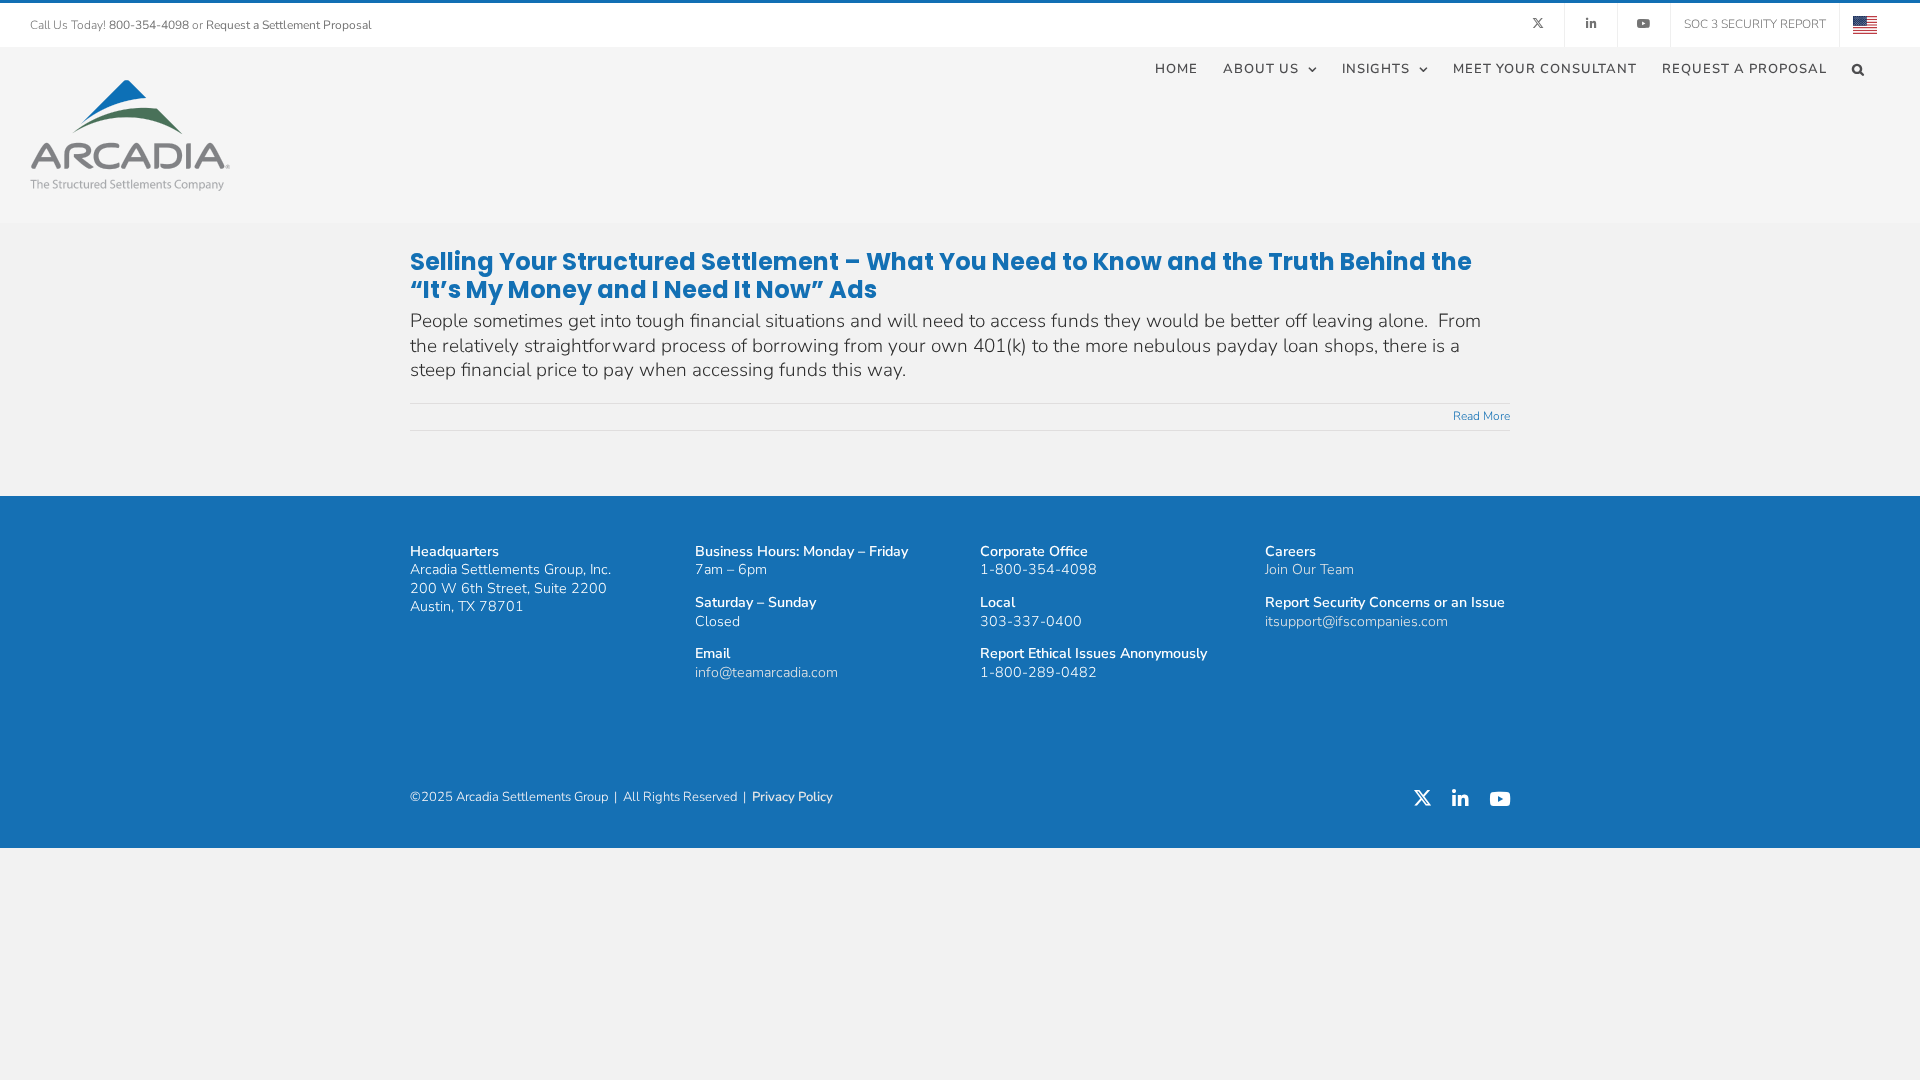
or (282, 25)
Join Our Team (1309, 569)
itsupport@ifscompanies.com (1356, 621)
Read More (1481, 416)
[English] (1865, 25)
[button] (1858, 68)
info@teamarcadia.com (766, 672)
